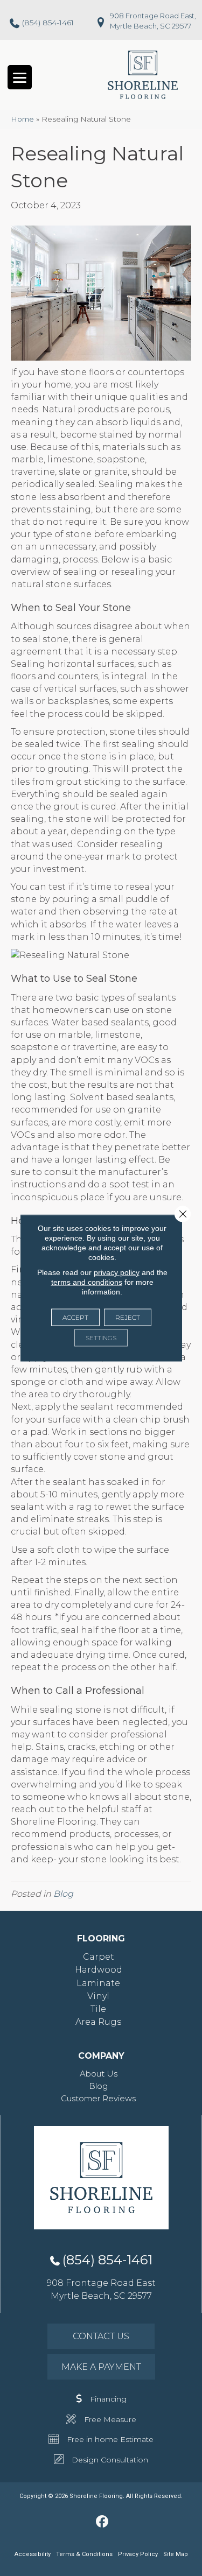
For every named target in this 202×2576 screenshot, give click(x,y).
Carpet (99, 1957)
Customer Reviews (98, 2098)
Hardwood (99, 1970)
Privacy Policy (138, 2554)
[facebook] (102, 2522)
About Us (99, 2074)
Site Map (176, 2554)
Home (22, 119)
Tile (98, 2009)
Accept (75, 1317)
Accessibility (33, 2554)
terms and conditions (87, 1282)
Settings (101, 1338)
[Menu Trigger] (20, 77)
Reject (128, 1317)
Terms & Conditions (84, 2554)
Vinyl (98, 1996)
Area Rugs (98, 2022)
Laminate (98, 1983)
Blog (63, 1894)
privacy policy (117, 1272)
